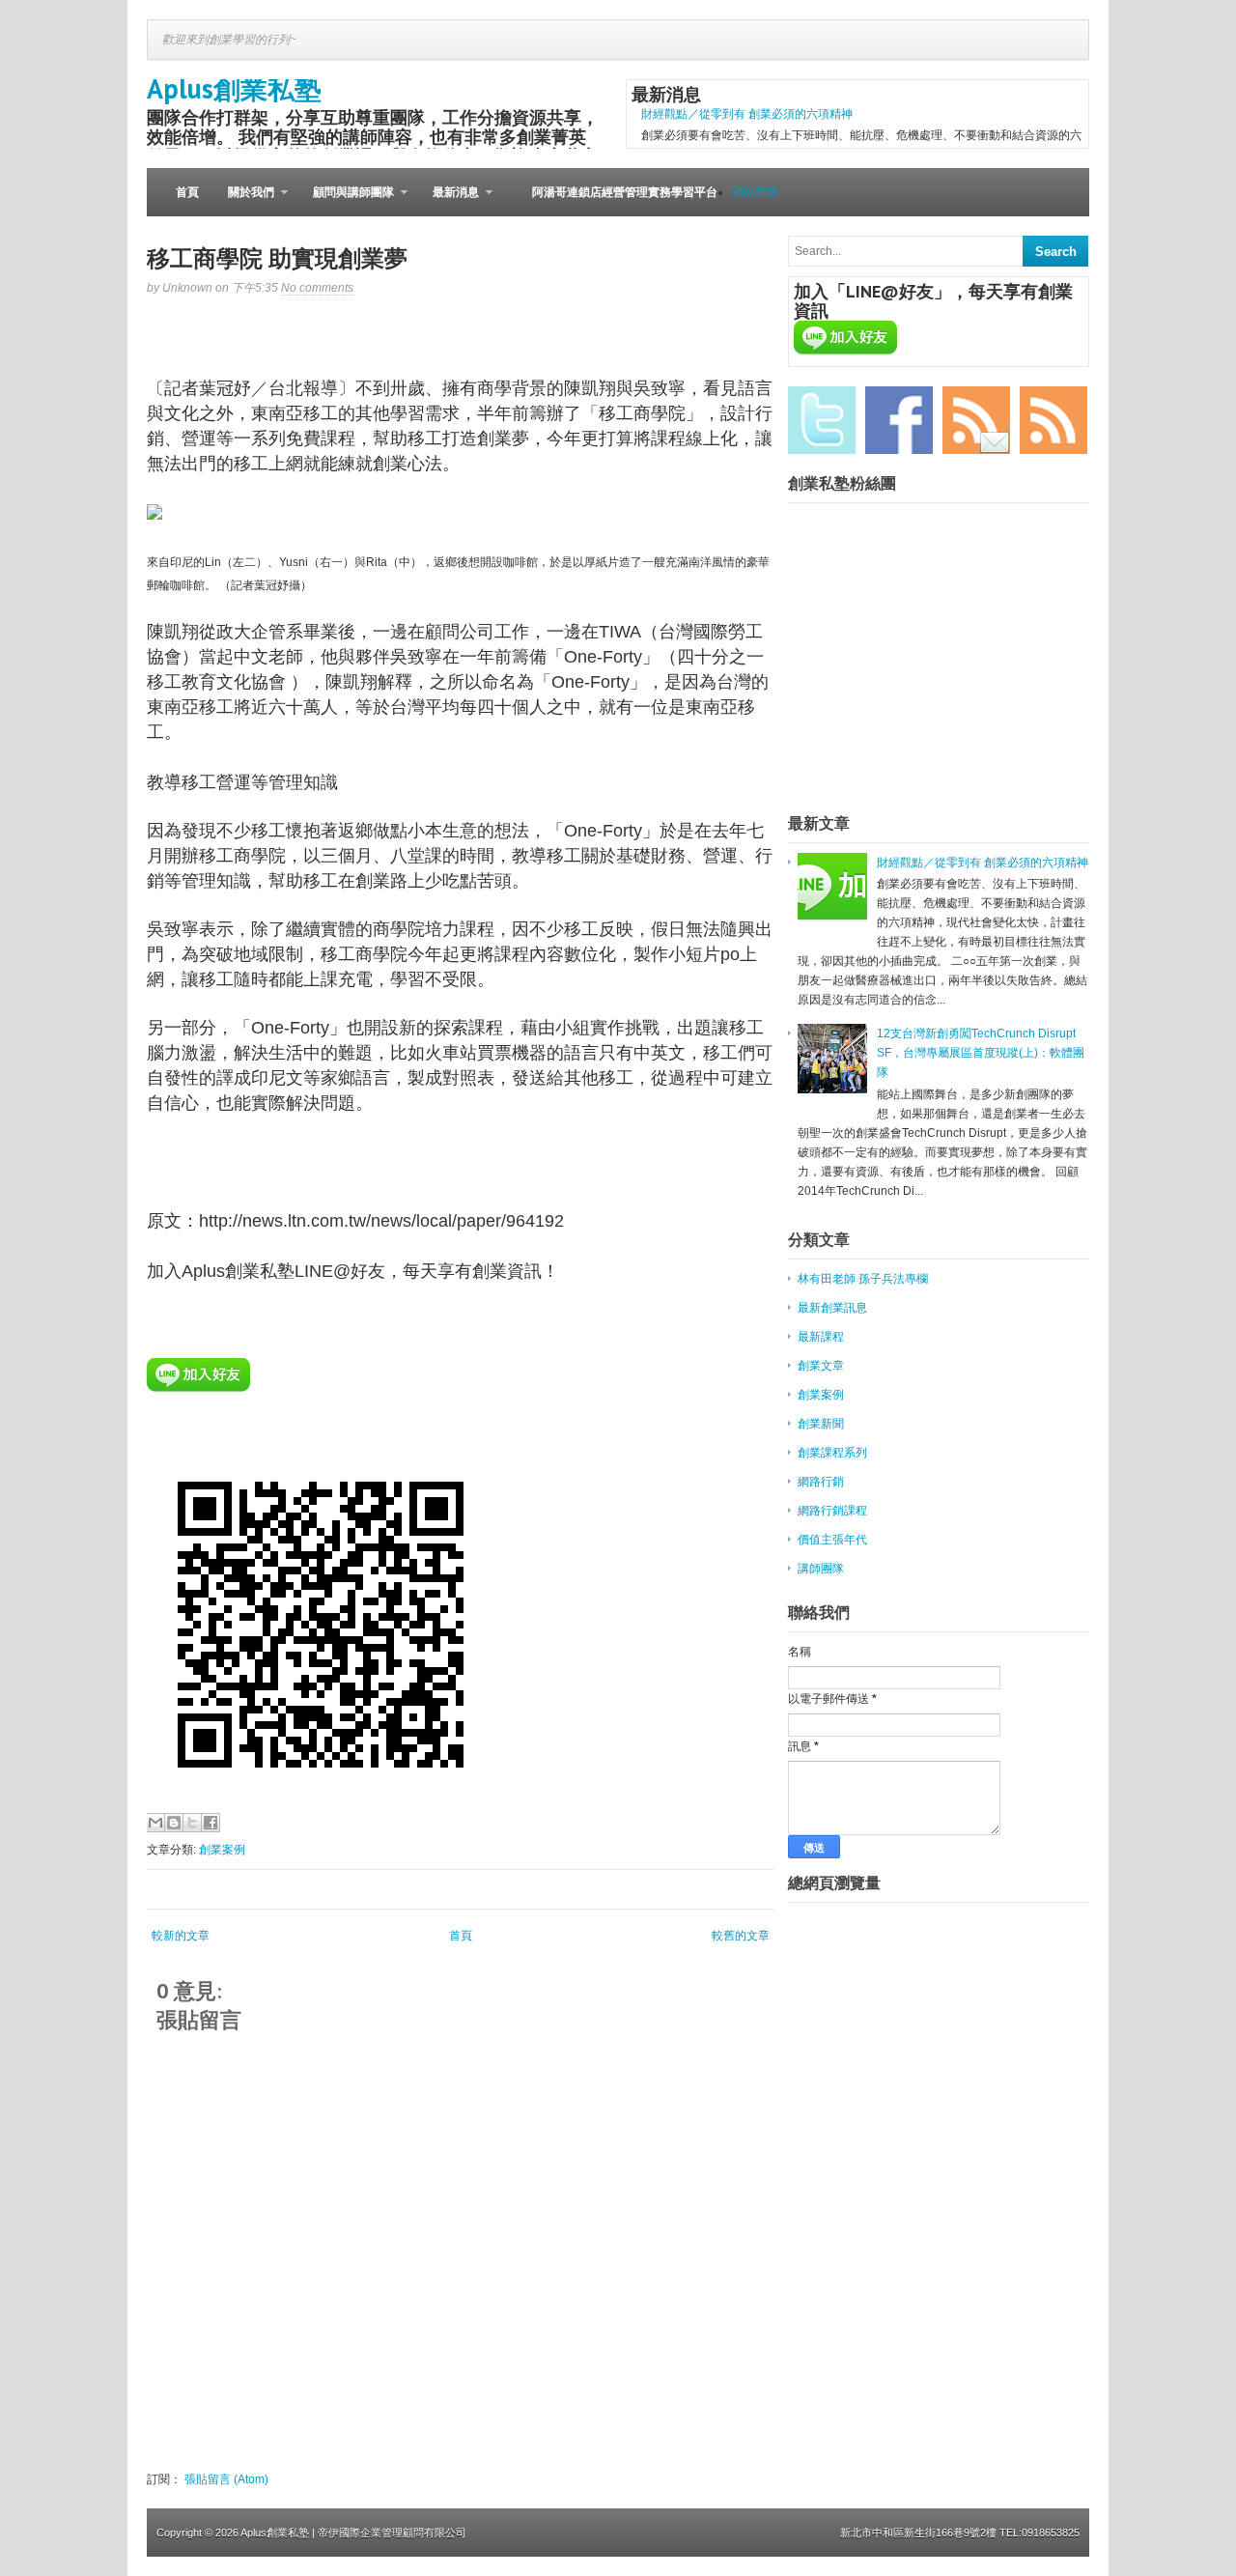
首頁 (187, 192)
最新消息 (449, 201)
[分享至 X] (192, 1823)
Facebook (899, 420)
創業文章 (821, 1366)
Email (976, 420)
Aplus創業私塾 (234, 88)
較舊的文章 (741, 1936)
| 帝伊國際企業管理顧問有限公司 (389, 2533)
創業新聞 (821, 1424)
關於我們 (244, 201)
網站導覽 (755, 192)
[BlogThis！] (174, 1823)
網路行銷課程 (832, 1511)
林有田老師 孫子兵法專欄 (863, 1279)
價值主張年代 (832, 1540)
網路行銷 (821, 1482)
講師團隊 (821, 1569)
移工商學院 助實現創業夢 (277, 258)
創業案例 (222, 1850)
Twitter (822, 420)
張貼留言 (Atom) (226, 2479)
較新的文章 (181, 1936)
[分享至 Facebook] (211, 1823)
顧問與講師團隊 (346, 201)
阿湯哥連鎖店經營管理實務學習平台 (625, 192)
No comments (317, 288)
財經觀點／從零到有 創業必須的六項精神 (747, 114)
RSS (1053, 420)
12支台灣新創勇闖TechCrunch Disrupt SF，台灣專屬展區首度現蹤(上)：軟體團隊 (981, 1053)
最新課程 (821, 1337)
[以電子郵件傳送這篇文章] (155, 1823)
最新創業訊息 (832, 1308)
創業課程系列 (832, 1453)
